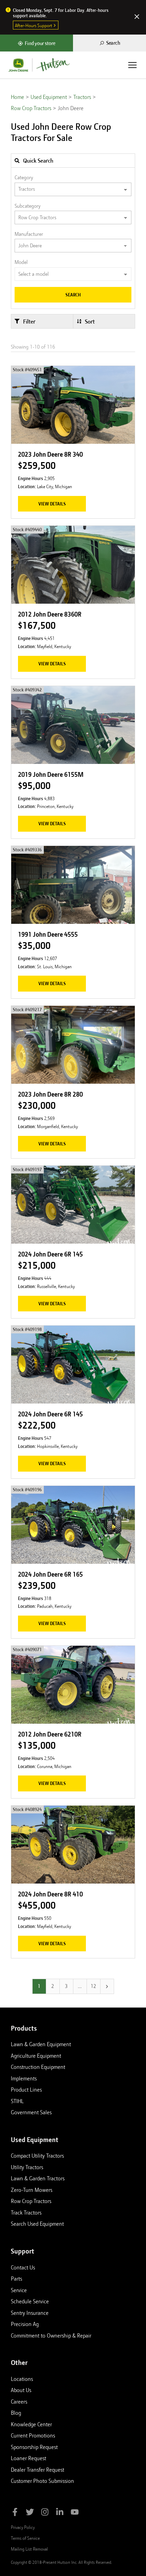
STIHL (17, 2101)
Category (24, 178)
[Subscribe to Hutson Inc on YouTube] (75, 2513)
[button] (42, 321)
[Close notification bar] (137, 17)
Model (21, 262)
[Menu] (132, 65)
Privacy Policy (23, 2527)
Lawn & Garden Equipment (41, 2044)
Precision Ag (25, 2324)
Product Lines (26, 2090)
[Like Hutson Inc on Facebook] (15, 2513)
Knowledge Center (31, 2424)
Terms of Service (25, 2538)
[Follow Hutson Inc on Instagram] (45, 2513)
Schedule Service (30, 2301)
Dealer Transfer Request (38, 2470)
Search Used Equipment (37, 2224)
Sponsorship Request (34, 2447)
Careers (19, 2402)
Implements (24, 2078)
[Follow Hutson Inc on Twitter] (30, 2513)
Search (73, 295)
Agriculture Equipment (36, 2056)
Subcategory (28, 206)
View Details (52, 504)
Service (19, 2290)
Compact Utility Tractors (37, 2156)
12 (93, 1986)
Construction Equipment (38, 2067)
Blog (16, 2413)
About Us (21, 2390)
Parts (16, 2279)
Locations (22, 2379)
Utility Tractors (27, 2167)
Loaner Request (29, 2458)
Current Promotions (33, 2435)
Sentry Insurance (30, 2313)
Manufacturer (29, 234)
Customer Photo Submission (42, 2481)
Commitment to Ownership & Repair (51, 2335)
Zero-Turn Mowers (32, 2190)
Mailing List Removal (29, 2549)
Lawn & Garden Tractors (38, 2178)
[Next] (107, 1986)
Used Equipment (49, 97)
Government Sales (31, 2112)
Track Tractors (26, 2213)
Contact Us (23, 2267)
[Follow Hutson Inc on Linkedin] (60, 2513)
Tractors (82, 97)
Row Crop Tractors (31, 108)
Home (17, 97)
